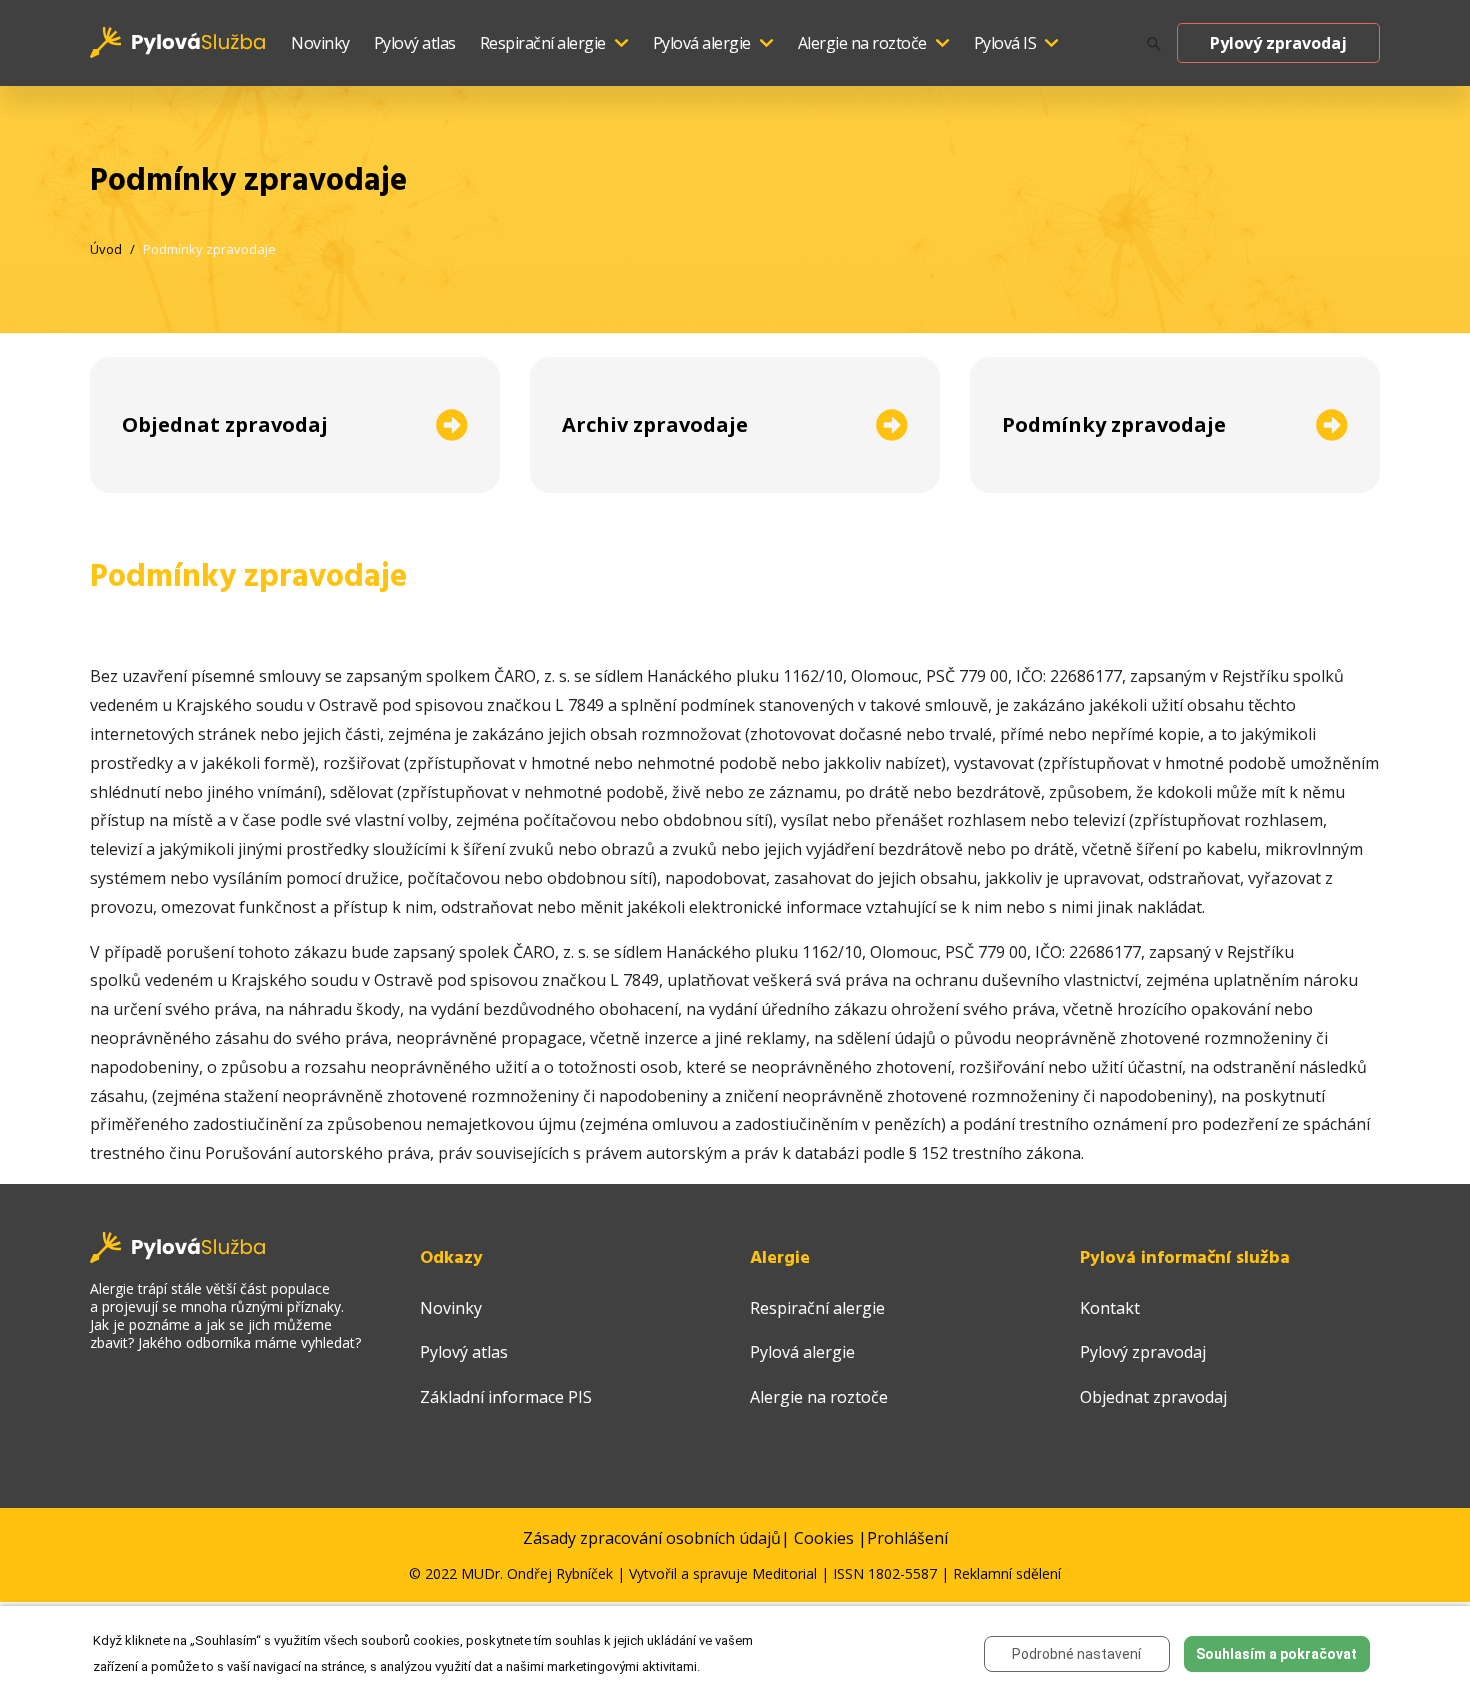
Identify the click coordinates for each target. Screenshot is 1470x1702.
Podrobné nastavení (1076, 1654)
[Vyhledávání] (1154, 43)
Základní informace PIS (506, 1397)
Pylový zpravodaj (1278, 43)
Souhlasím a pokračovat (1276, 1654)
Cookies (824, 1538)
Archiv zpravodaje (655, 424)
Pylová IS (1005, 43)
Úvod (106, 249)
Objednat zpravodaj (225, 424)
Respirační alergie (543, 43)
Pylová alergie (702, 43)
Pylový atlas (415, 43)
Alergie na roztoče (862, 43)
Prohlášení (907, 1538)
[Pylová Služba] (178, 41)
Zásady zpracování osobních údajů (652, 1538)
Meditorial (784, 1573)
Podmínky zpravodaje (209, 249)
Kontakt (1110, 1308)
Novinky (320, 43)
